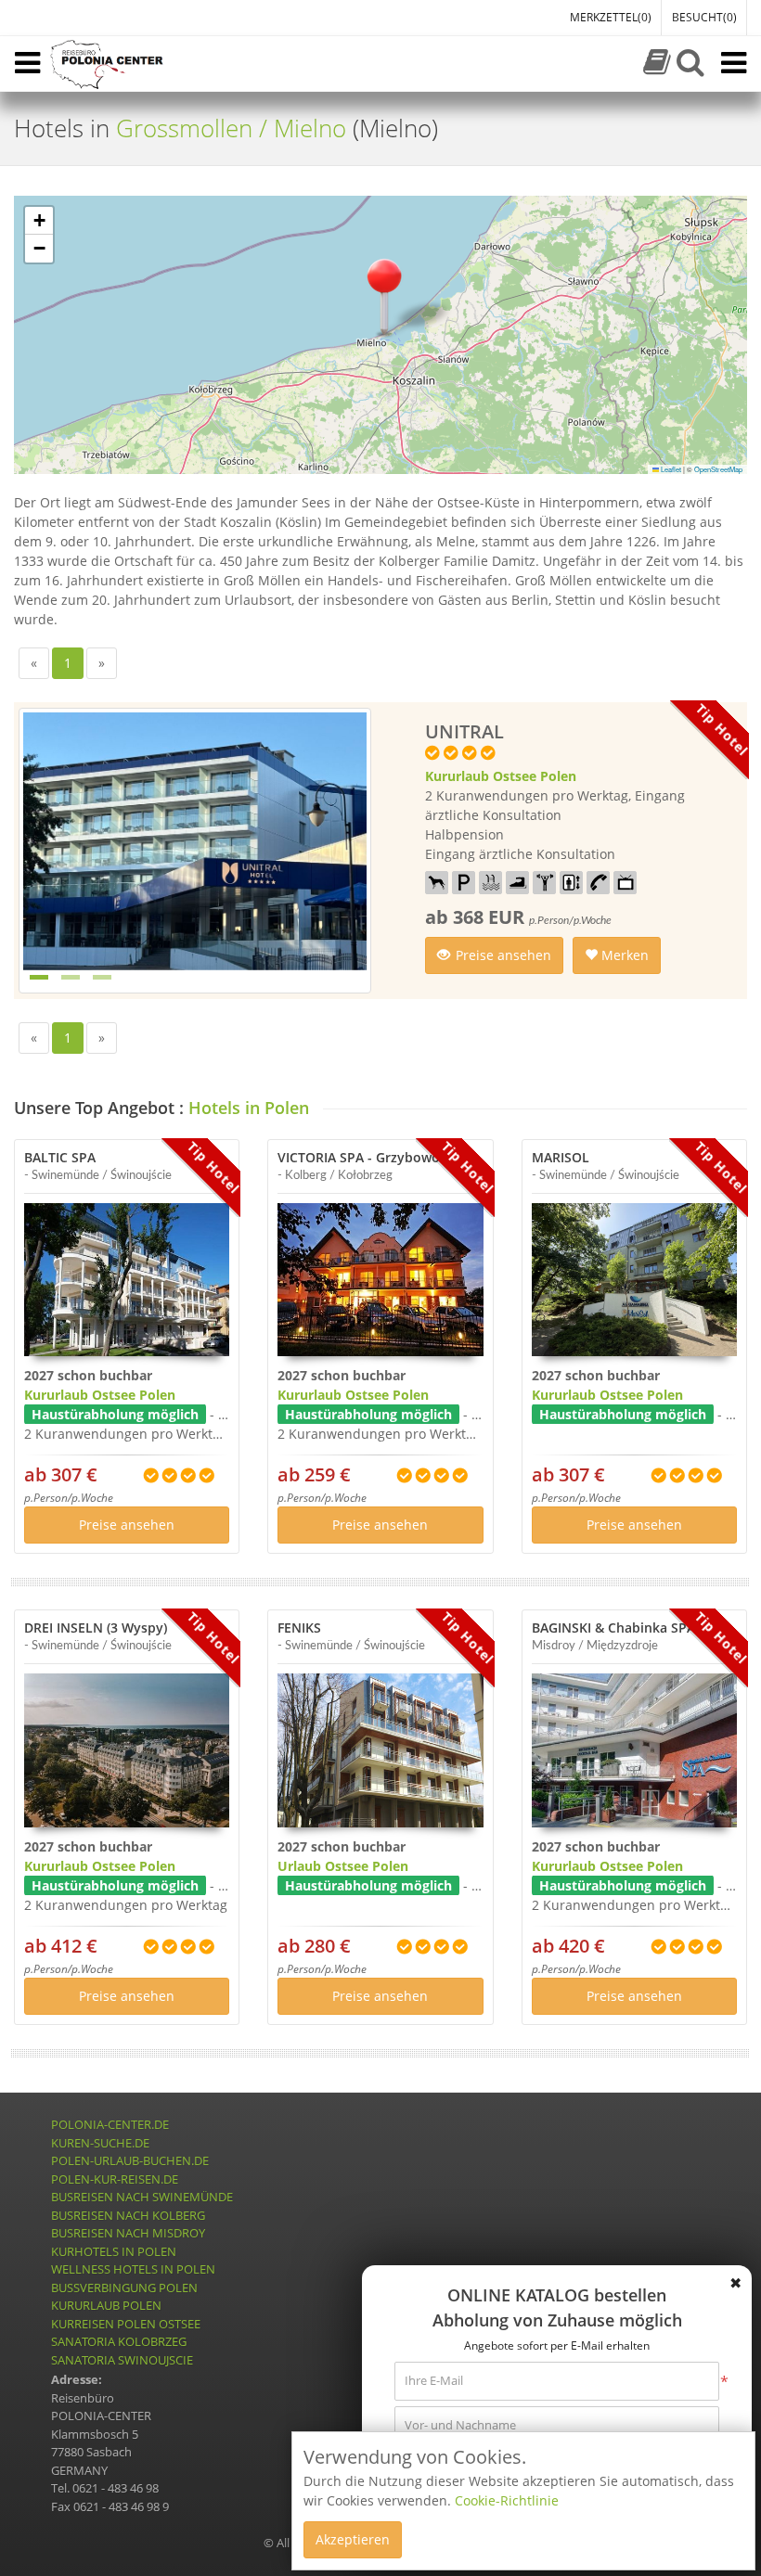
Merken (623, 955)
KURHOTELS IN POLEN (114, 2251)
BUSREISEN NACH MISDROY (128, 2233)
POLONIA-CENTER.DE (110, 2124)
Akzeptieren (353, 2539)
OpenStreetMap (718, 469)
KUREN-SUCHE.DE (100, 2143)
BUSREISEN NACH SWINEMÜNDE (142, 2197)
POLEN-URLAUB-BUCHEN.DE (130, 2160)
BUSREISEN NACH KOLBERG (128, 2215)
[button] (384, 295)
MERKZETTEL (611, 17)
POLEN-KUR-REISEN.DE (115, 2179)
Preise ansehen (503, 955)
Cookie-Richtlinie (507, 2500)
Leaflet (670, 469)
